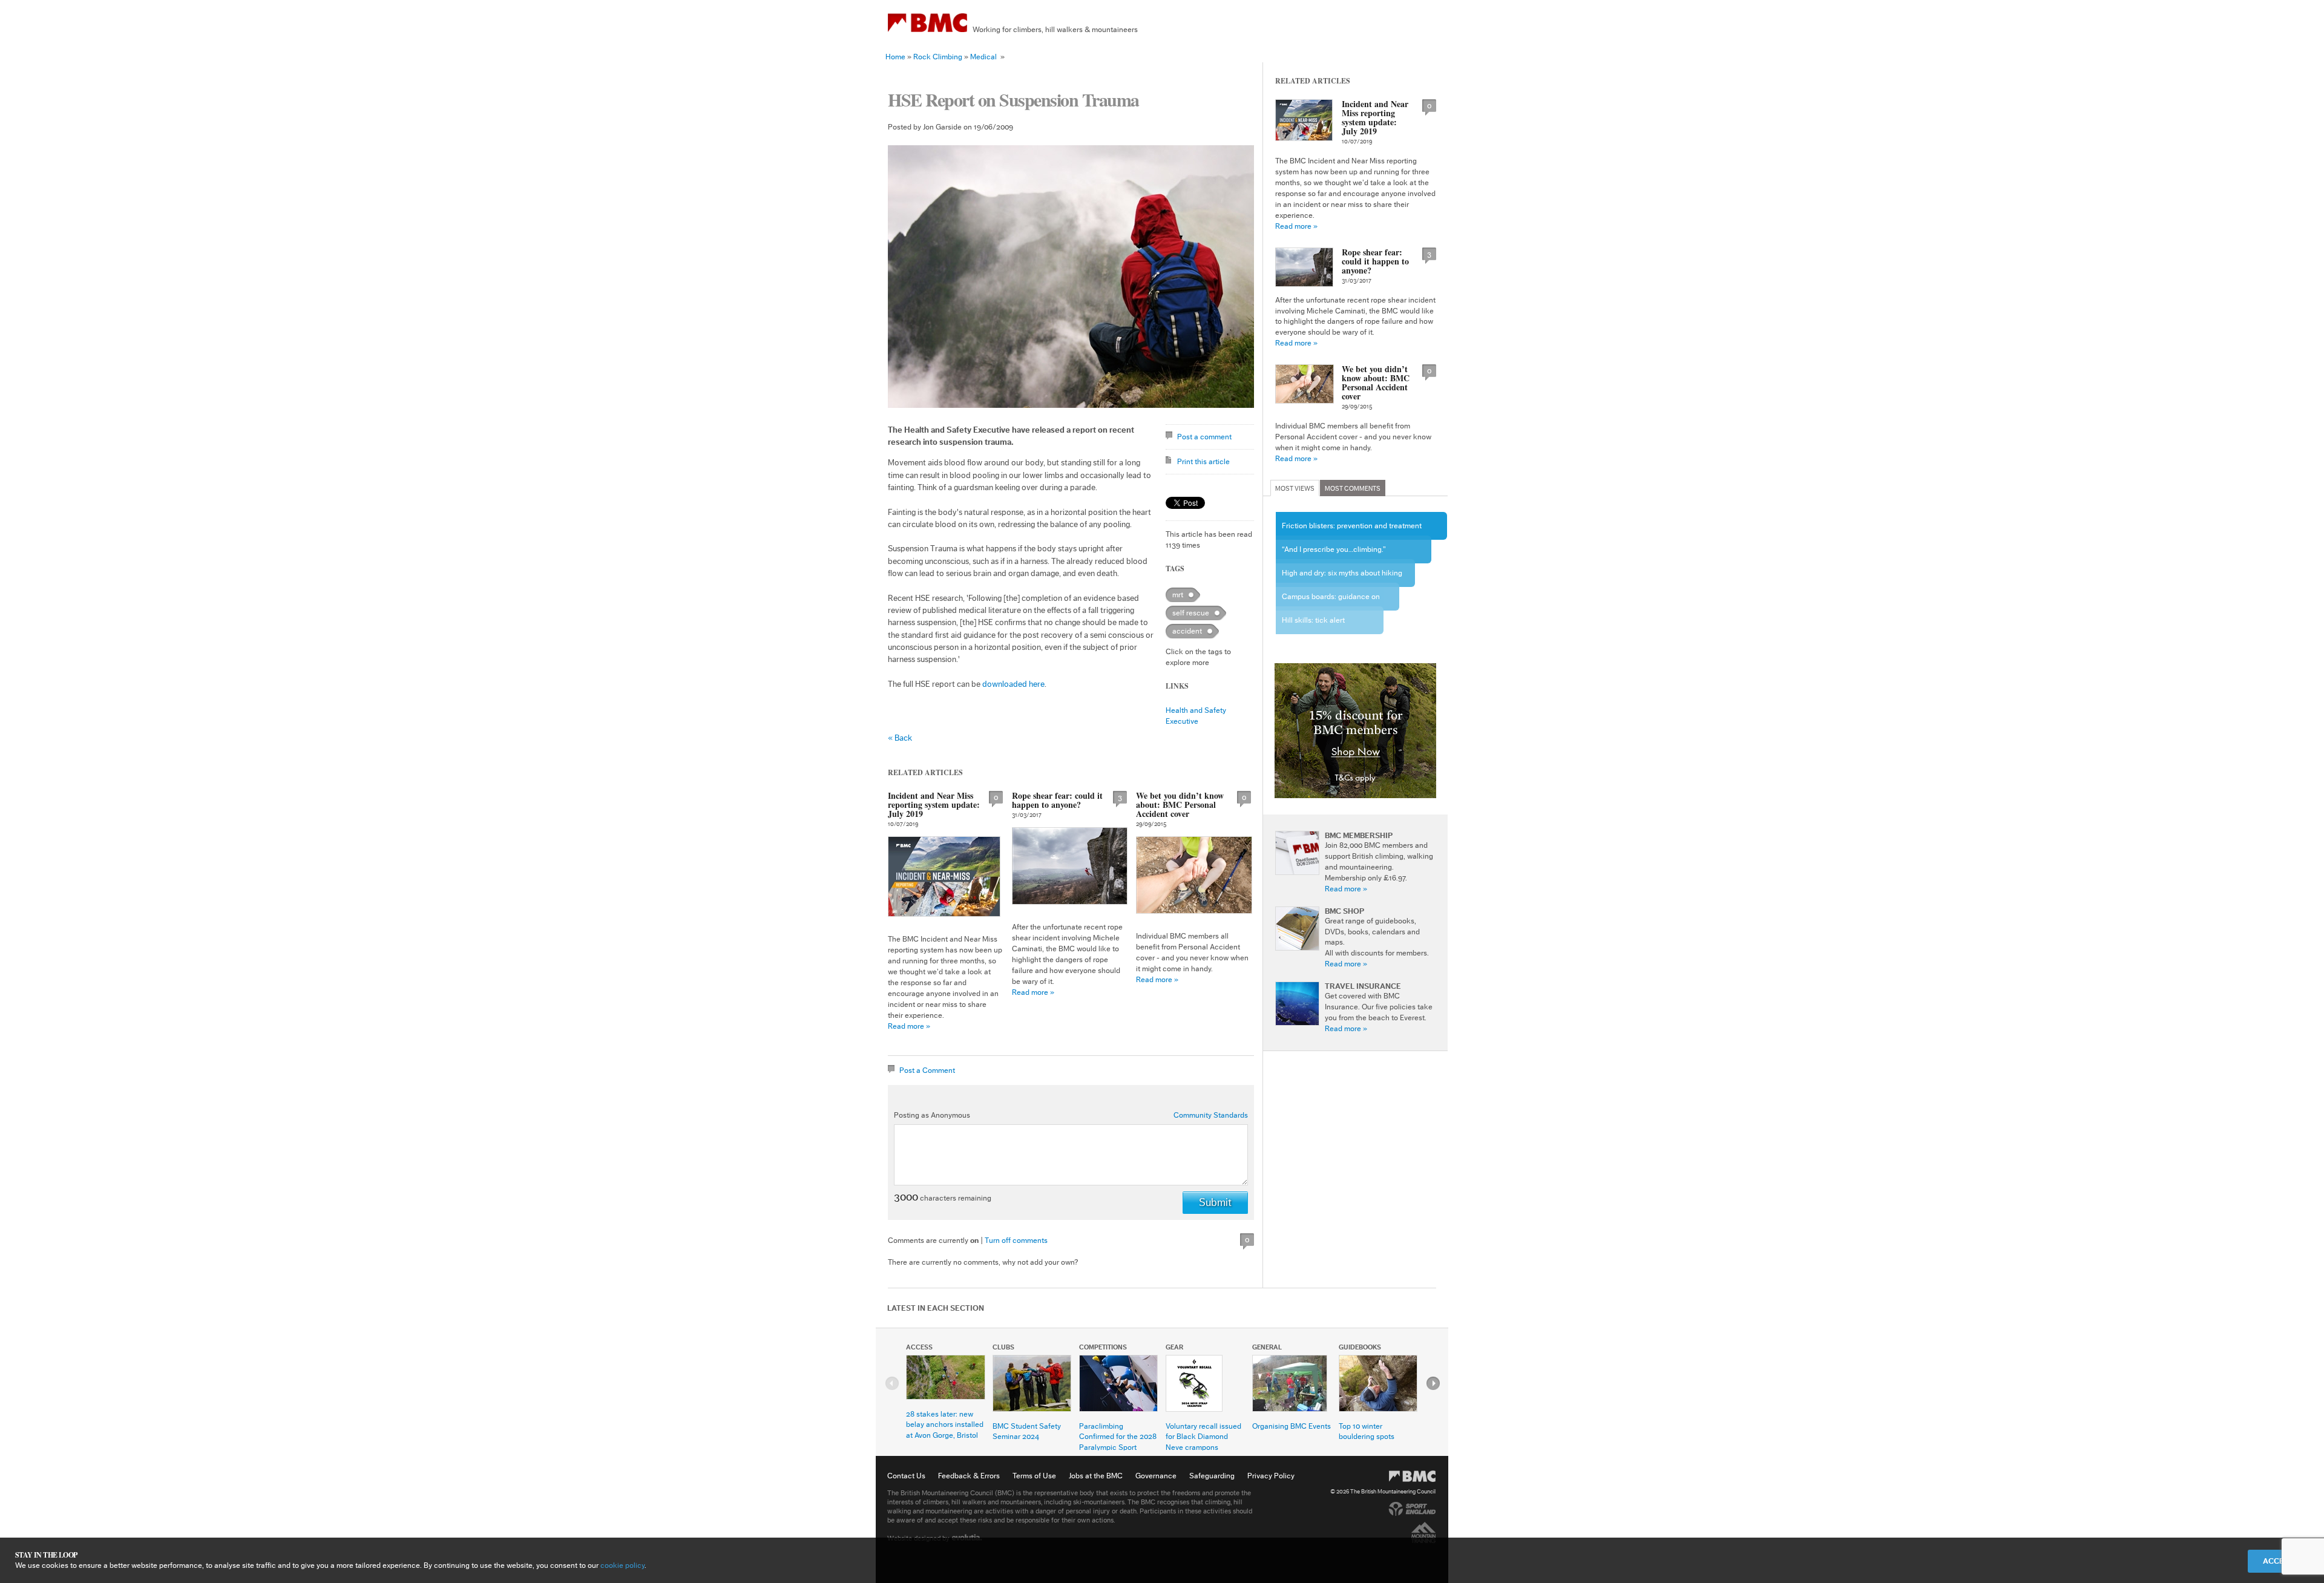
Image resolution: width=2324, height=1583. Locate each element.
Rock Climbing (938, 57)
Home (895, 57)
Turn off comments (1016, 1240)
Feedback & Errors (969, 1476)
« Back (900, 738)
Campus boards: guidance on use (1331, 601)
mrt (1178, 595)
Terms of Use (1034, 1476)
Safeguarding (1212, 1476)
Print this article (1203, 461)
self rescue (1191, 613)
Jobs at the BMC (1096, 1476)
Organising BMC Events (1292, 1426)
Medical (983, 57)
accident (1187, 631)
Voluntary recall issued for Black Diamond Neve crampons (1203, 1437)
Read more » (909, 1026)
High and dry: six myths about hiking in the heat (1342, 578)
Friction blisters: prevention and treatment (1352, 526)
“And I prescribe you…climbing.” (1334, 549)
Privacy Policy (1271, 1476)
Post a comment (1204, 437)
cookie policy (622, 1565)
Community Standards (1211, 1115)
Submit (1215, 1202)
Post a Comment (927, 1070)
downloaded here (1013, 684)
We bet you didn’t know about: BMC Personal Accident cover (1180, 805)
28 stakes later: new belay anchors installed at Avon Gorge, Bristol (945, 1425)
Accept (2278, 1561)
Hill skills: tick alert (1313, 620)
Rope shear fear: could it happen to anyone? (1057, 800)
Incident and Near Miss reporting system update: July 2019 (934, 805)
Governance (1156, 1476)
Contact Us (906, 1476)
